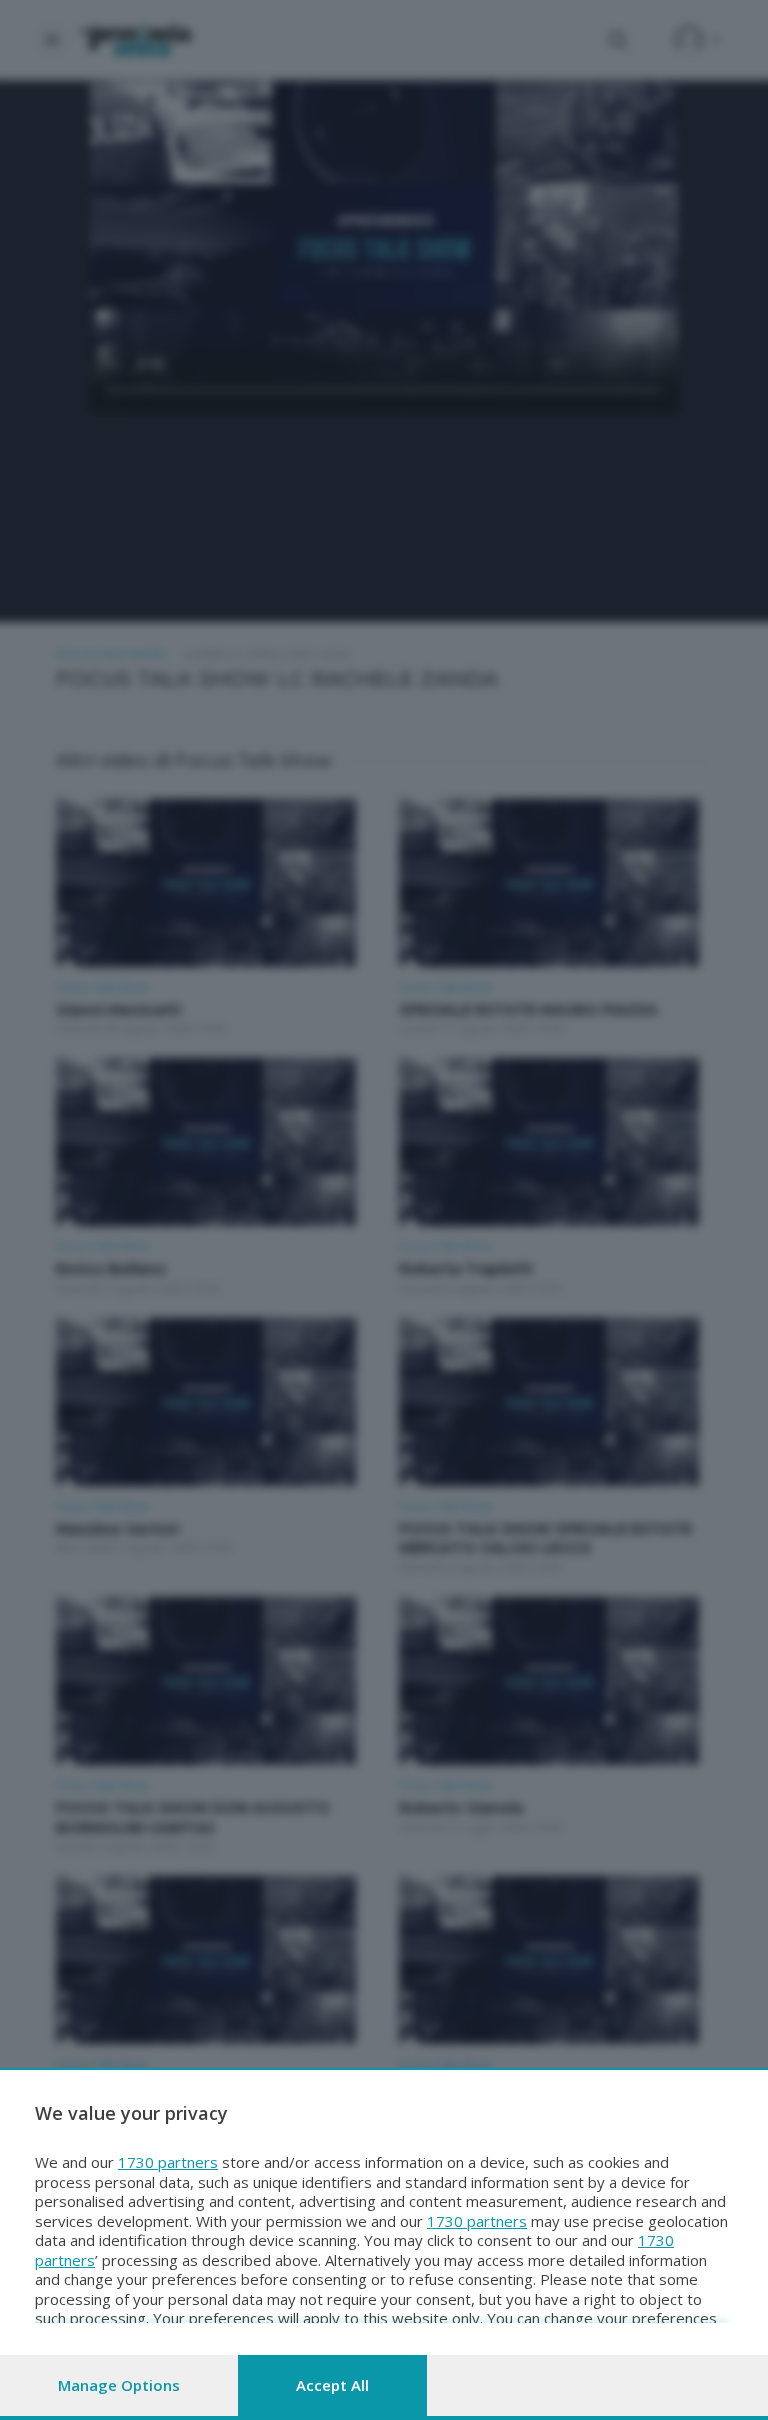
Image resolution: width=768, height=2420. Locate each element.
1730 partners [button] (168, 2162)
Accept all (332, 2385)
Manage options (119, 2385)
